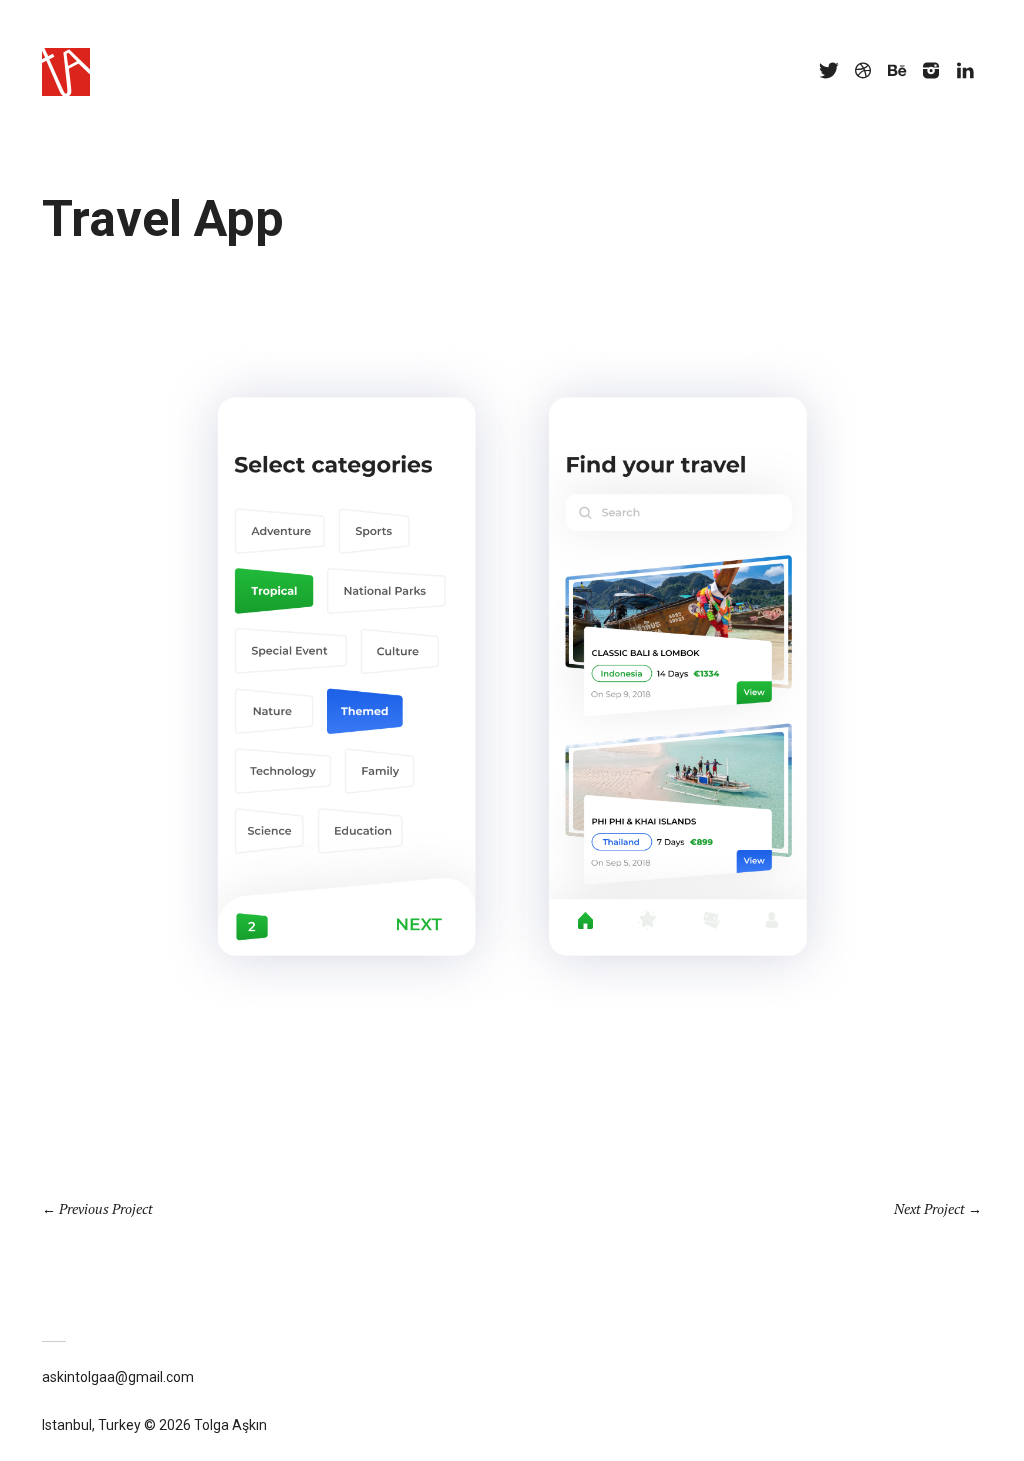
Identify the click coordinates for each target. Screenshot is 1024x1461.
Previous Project (106, 1208)
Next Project (929, 1208)
